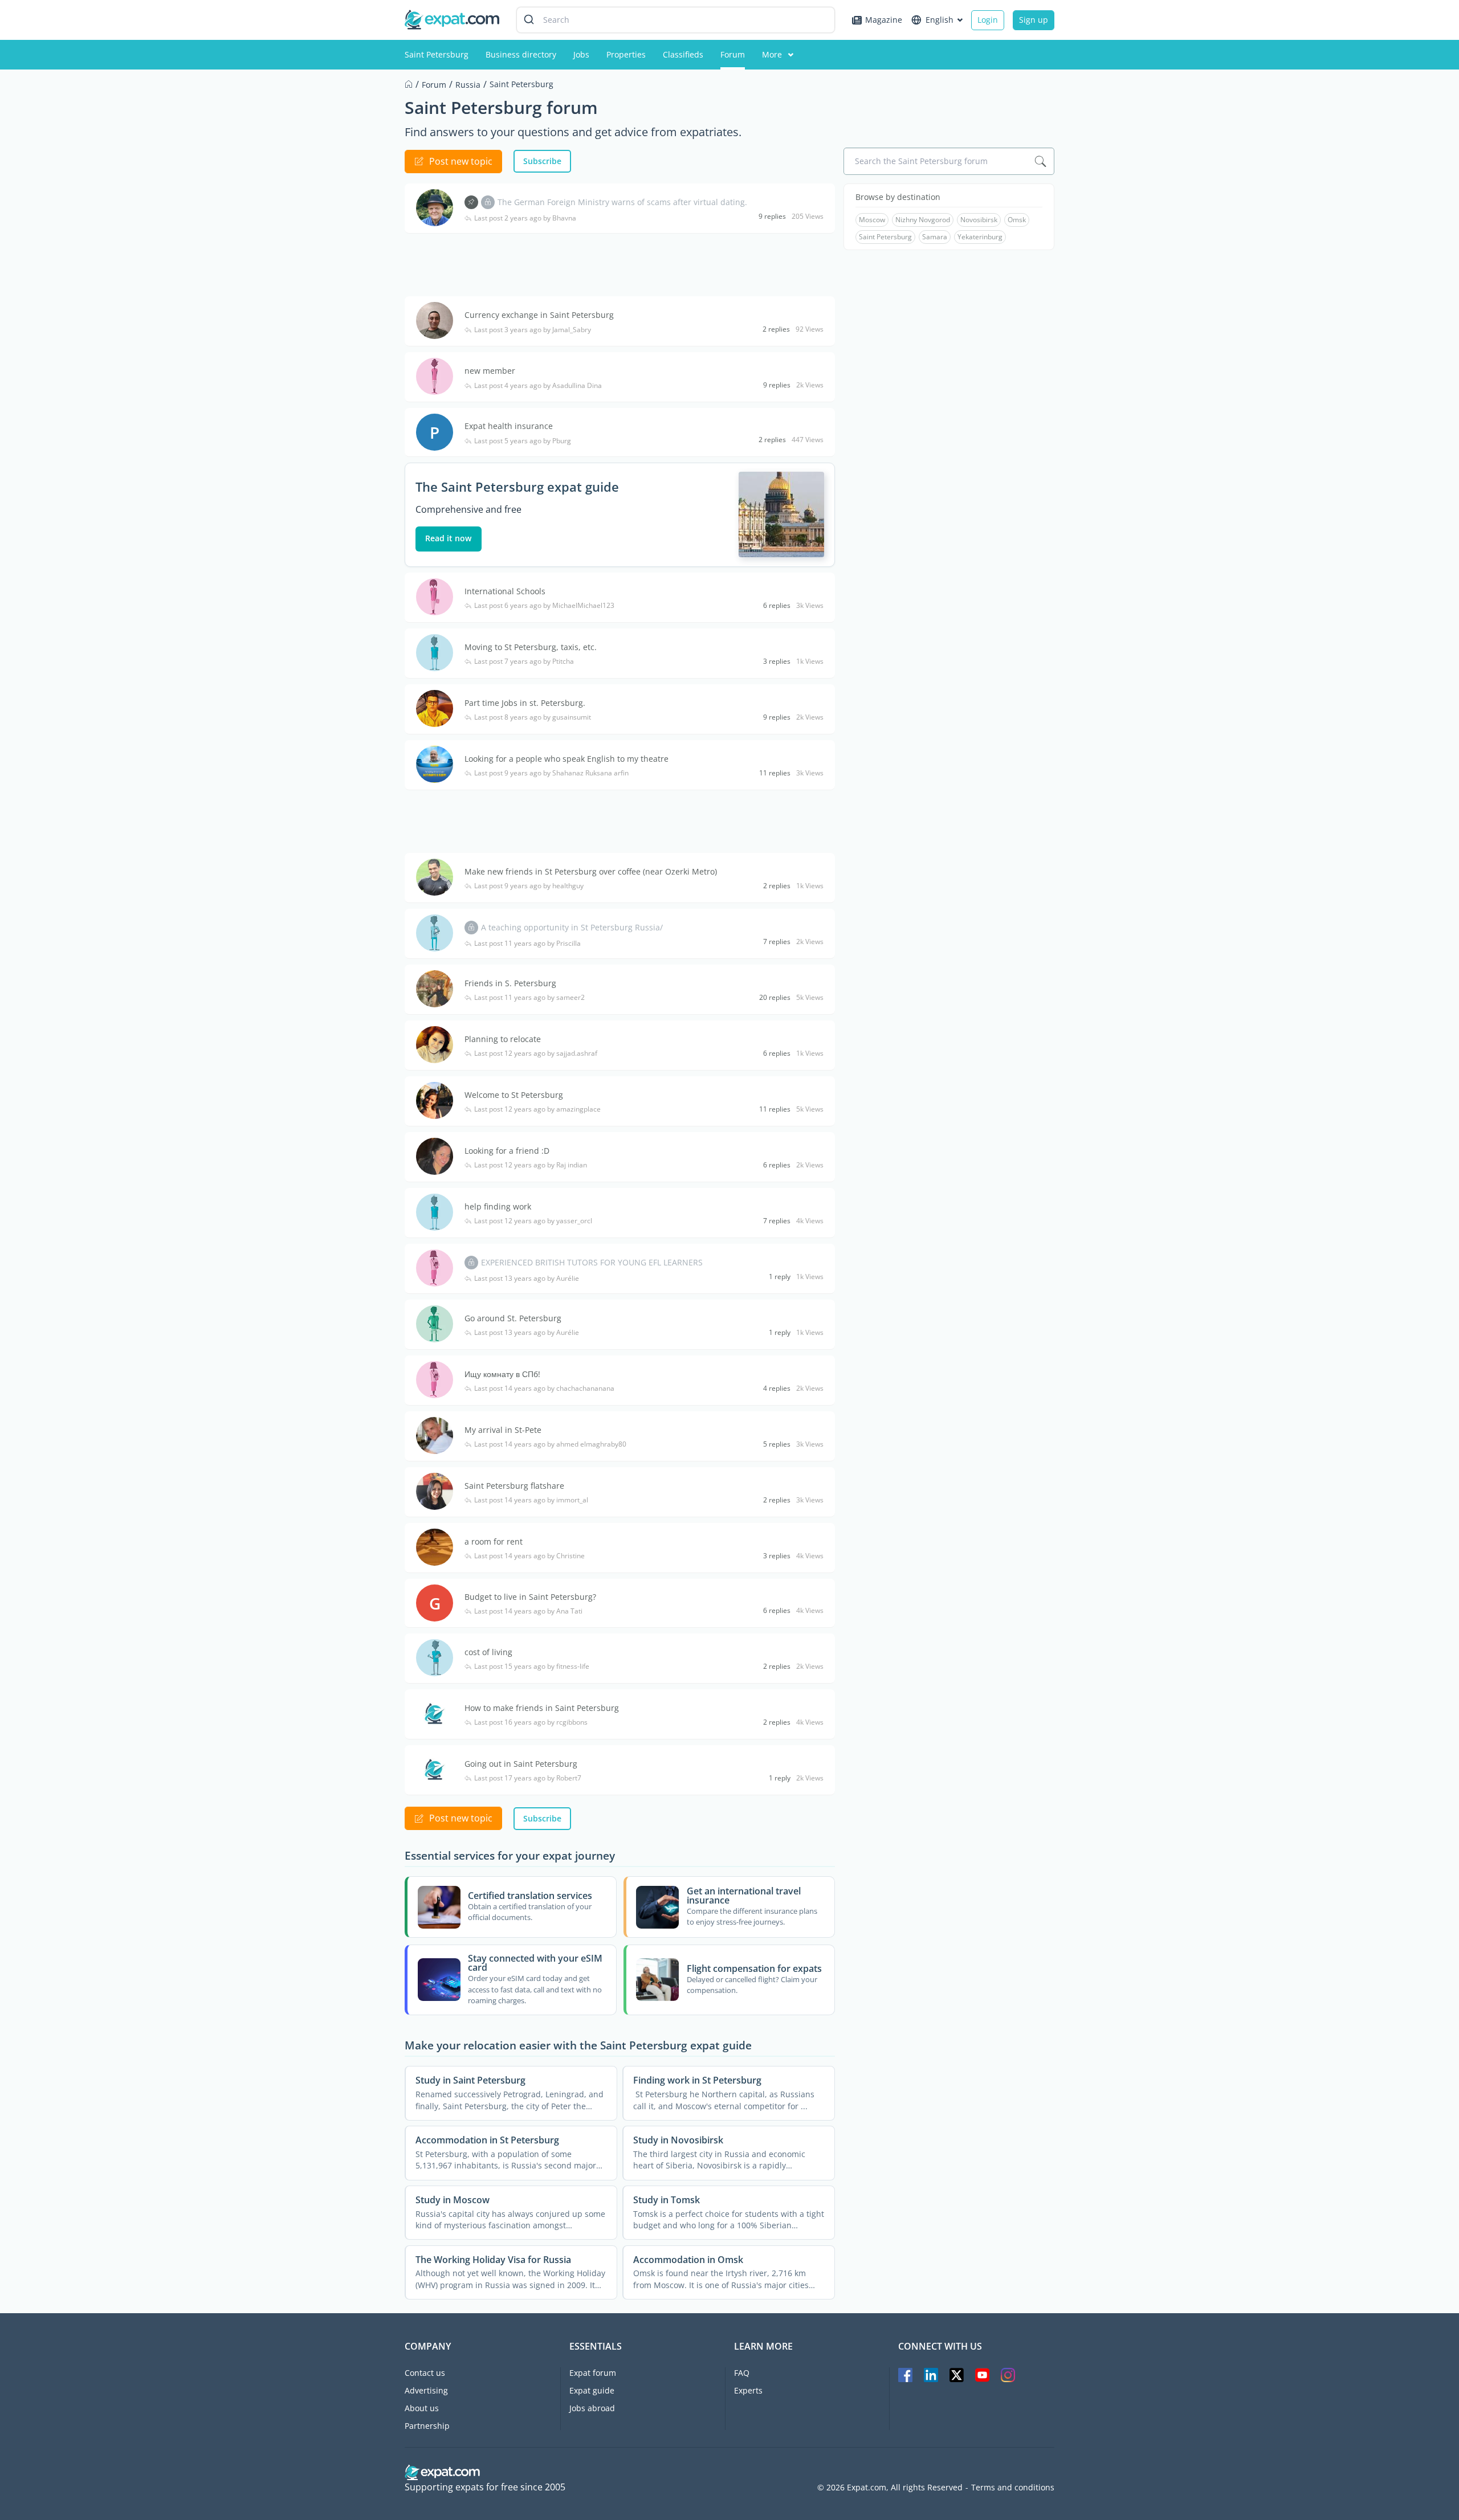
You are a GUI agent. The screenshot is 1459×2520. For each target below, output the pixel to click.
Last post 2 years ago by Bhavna (525, 218)
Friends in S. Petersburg (510, 983)
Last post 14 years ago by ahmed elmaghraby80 (550, 1444)
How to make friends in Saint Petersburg (542, 1708)
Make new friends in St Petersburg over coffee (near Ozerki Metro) (591, 871)
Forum (733, 54)
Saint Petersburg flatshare (514, 1486)
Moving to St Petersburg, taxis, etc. (531, 647)
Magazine (884, 20)
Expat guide (592, 2390)
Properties (626, 54)
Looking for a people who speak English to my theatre (567, 759)
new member (490, 371)
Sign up (1034, 20)
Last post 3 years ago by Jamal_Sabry (533, 330)
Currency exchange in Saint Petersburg (539, 315)
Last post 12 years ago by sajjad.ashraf (536, 1053)
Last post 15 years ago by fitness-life (532, 1667)
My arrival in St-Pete (503, 1430)
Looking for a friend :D (507, 1151)
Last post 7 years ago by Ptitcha (524, 661)
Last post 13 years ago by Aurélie (527, 1279)
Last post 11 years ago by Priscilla (527, 944)
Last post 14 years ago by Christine (529, 1556)
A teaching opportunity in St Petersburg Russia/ (572, 927)
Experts (748, 2390)
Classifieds (683, 54)
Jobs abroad (592, 2408)
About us (422, 2408)
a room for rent (494, 1541)
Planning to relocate (503, 1039)
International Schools (505, 591)
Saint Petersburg (437, 54)
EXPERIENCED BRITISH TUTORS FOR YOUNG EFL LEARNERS (592, 1262)
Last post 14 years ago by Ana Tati (528, 1611)
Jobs (581, 54)
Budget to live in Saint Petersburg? (530, 1597)
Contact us (425, 2373)
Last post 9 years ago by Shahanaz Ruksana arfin (551, 773)
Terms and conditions (1013, 2488)
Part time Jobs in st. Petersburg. (525, 703)
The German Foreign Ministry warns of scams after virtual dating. (622, 202)
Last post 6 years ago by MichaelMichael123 (544, 606)
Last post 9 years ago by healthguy (529, 886)
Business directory (521, 54)
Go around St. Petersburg (513, 1318)
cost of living (488, 1652)
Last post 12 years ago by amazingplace (537, 1109)
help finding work (498, 1206)
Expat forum (593, 2373)
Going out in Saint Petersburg (521, 1764)
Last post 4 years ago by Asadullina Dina (538, 386)
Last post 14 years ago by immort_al (531, 1500)
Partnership (427, 2426)
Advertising (426, 2390)
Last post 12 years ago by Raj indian (531, 1165)
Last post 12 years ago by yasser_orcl (533, 1221)
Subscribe (542, 161)
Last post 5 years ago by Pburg (523, 441)
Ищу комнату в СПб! (502, 1374)
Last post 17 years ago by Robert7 (528, 1778)
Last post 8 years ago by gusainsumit (533, 717)
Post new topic (461, 161)
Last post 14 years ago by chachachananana (544, 1388)
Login (988, 20)
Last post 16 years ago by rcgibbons (531, 1722)
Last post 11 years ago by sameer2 (529, 998)
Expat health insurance (509, 426)
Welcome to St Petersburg (514, 1095)
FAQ (742, 2373)
